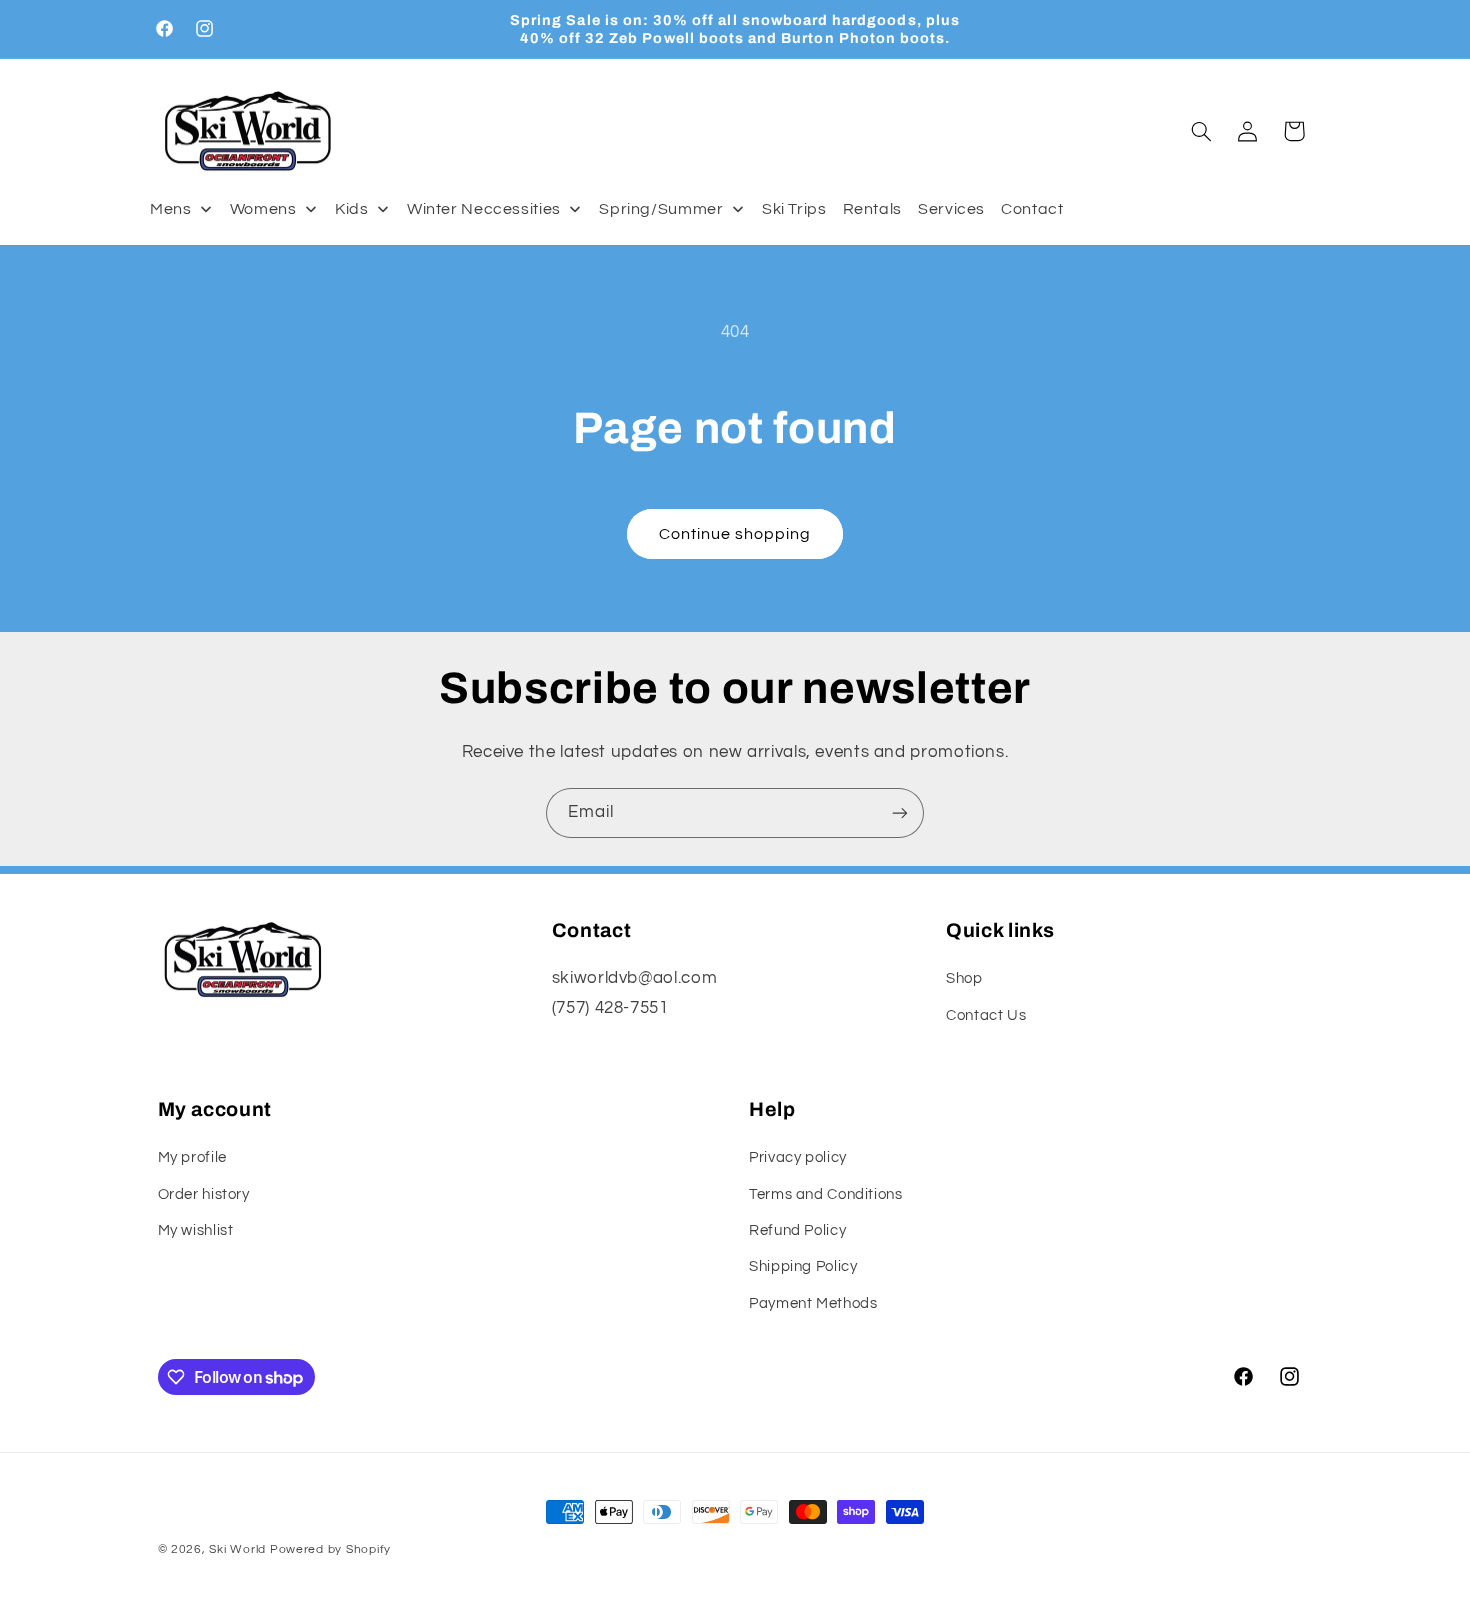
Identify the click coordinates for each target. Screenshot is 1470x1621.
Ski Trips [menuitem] (794, 209)
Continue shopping (735, 534)
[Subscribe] (900, 812)
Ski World (237, 1549)
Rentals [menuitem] (872, 209)
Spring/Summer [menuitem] (661, 209)
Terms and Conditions (826, 1194)
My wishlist (196, 1230)
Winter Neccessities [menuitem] (484, 209)
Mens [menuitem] (171, 209)
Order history (204, 1194)
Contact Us (986, 1015)
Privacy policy (798, 1157)
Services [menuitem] (951, 209)
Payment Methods (813, 1303)
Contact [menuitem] (1032, 209)
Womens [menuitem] (263, 209)
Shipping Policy (803, 1266)
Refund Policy (797, 1230)
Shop (964, 978)
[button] (1201, 131)
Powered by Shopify (330, 1549)
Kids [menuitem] (352, 209)
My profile (192, 1157)
